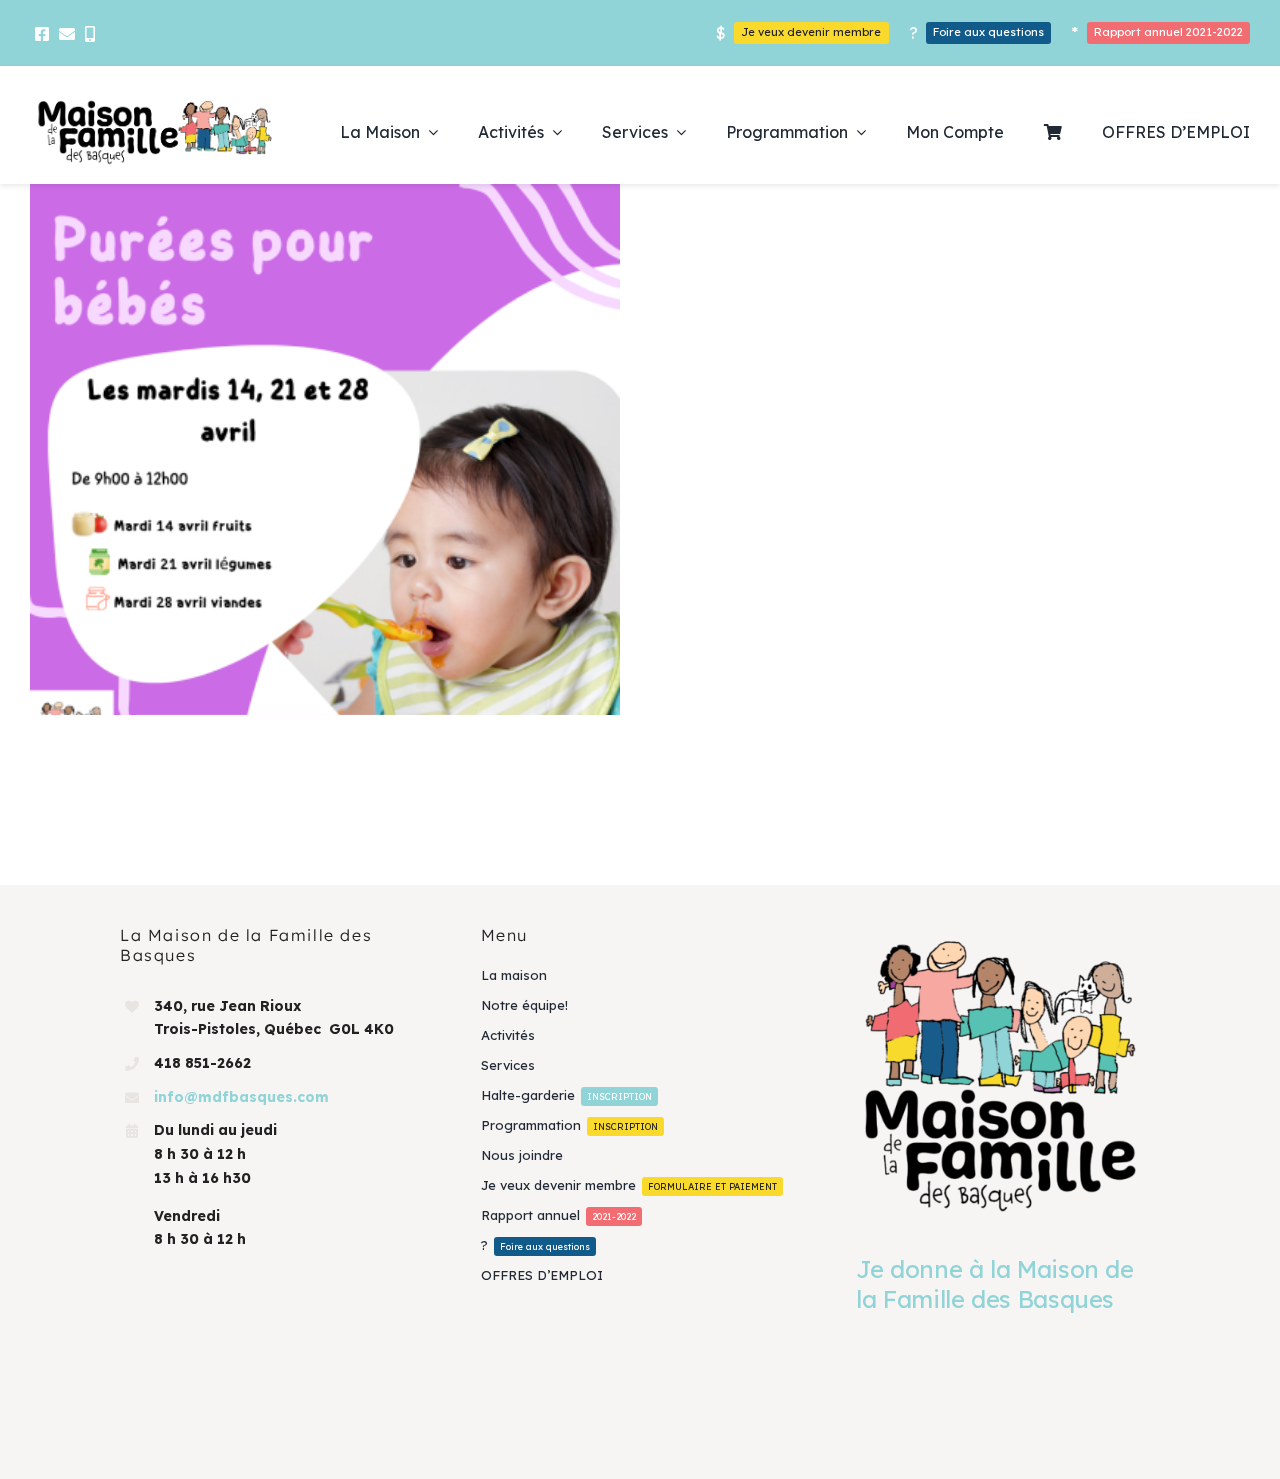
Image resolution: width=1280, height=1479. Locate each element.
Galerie (354, 478)
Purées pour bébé (296, 478)
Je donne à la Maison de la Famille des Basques (995, 1284)
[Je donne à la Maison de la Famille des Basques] (1000, 1074)
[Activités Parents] (325, 479)
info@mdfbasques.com (241, 1097)
